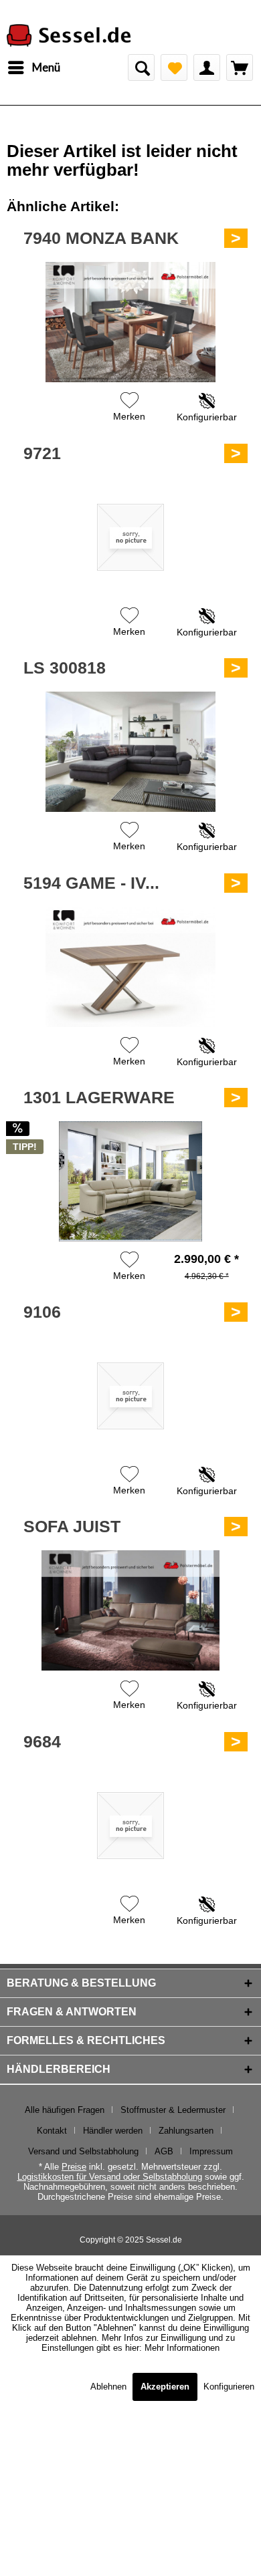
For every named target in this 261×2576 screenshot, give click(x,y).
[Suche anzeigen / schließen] (141, 67)
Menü (46, 67)
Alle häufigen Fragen (65, 2110)
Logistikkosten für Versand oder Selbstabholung (110, 2177)
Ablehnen (110, 2387)
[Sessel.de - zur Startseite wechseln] (69, 36)
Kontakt (52, 2131)
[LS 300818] (130, 752)
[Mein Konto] (207, 67)
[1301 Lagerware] (130, 1181)
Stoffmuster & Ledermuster (173, 2110)
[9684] (130, 1826)
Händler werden (113, 2131)
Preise (74, 2167)
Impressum (211, 2151)
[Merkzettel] (174, 67)
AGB (164, 2151)
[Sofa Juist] (130, 1610)
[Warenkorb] (240, 67)
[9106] (130, 1396)
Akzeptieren (165, 2387)
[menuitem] (33, 67)
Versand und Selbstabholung (83, 2151)
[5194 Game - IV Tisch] (130, 967)
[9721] (130, 537)
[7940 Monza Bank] (130, 322)
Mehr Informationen (182, 2348)
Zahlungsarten (186, 2131)
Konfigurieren (229, 2387)
